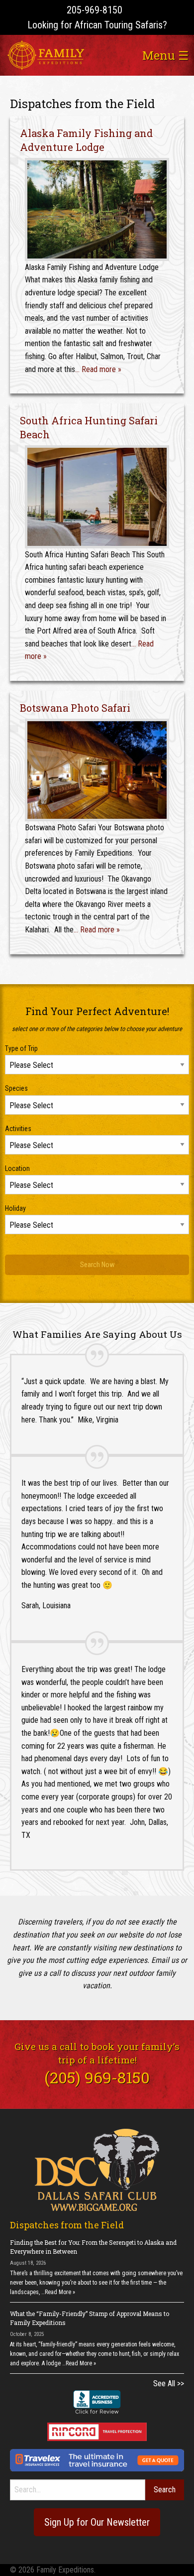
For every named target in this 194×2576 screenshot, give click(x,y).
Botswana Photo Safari (75, 708)
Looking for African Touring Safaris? (97, 25)
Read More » (60, 2292)
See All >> (169, 2383)
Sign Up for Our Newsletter (97, 2522)
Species (16, 1088)
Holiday (15, 1208)
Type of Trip (21, 1048)
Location (17, 1168)
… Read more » (98, 369)
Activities (18, 1129)
